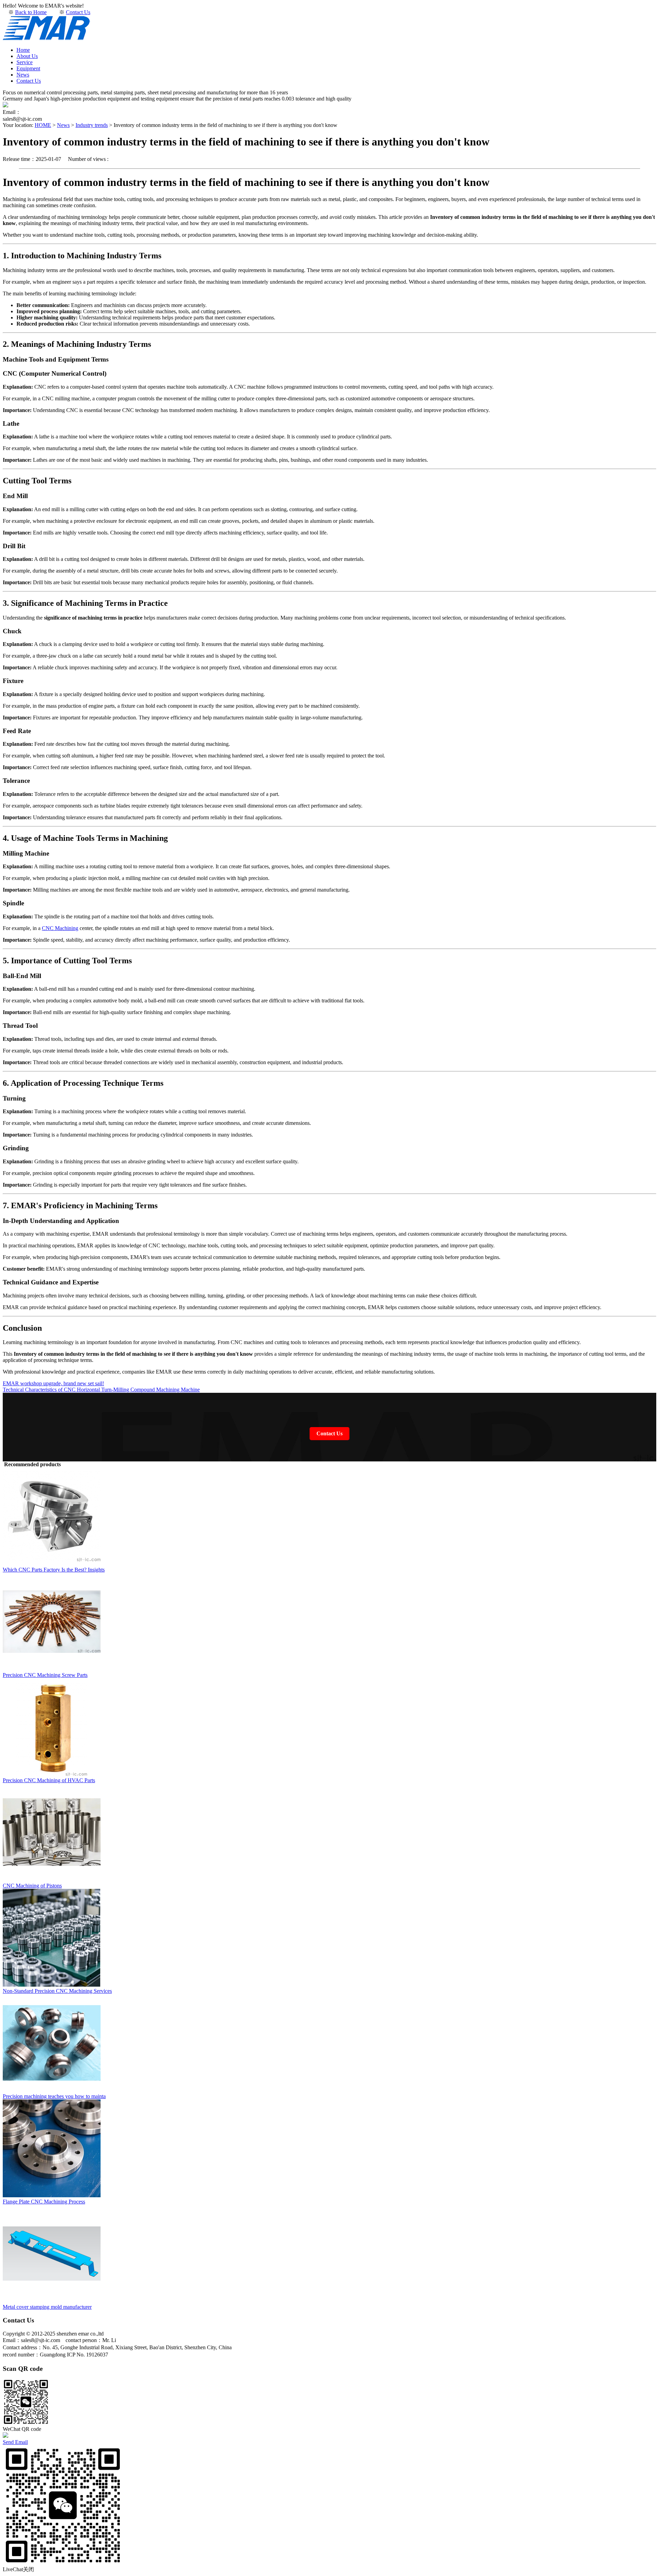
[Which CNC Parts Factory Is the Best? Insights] (52, 1563)
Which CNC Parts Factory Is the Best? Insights (54, 1570)
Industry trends (92, 125)
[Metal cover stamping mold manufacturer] (52, 2301)
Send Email (15, 2442)
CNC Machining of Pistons (32, 1886)
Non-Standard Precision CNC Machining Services (57, 1991)
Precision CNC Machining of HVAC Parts (49, 1780)
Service (25, 62)
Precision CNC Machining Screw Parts (45, 1675)
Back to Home (31, 12)
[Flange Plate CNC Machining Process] (52, 2195)
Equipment (28, 68)
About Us (27, 56)
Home (23, 50)
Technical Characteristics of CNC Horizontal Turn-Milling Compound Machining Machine (101, 1390)
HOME (43, 125)
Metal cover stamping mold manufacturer (47, 2307)
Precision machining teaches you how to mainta (54, 2096)
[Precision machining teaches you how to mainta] (52, 2090)
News (23, 75)
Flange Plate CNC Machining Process (44, 2202)
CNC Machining (60, 928)
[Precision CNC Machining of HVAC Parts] (52, 1774)
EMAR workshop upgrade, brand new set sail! (53, 1383)
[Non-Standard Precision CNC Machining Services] (52, 1985)
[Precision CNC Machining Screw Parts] (52, 1669)
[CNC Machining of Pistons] (52, 1879)
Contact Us (78, 12)
